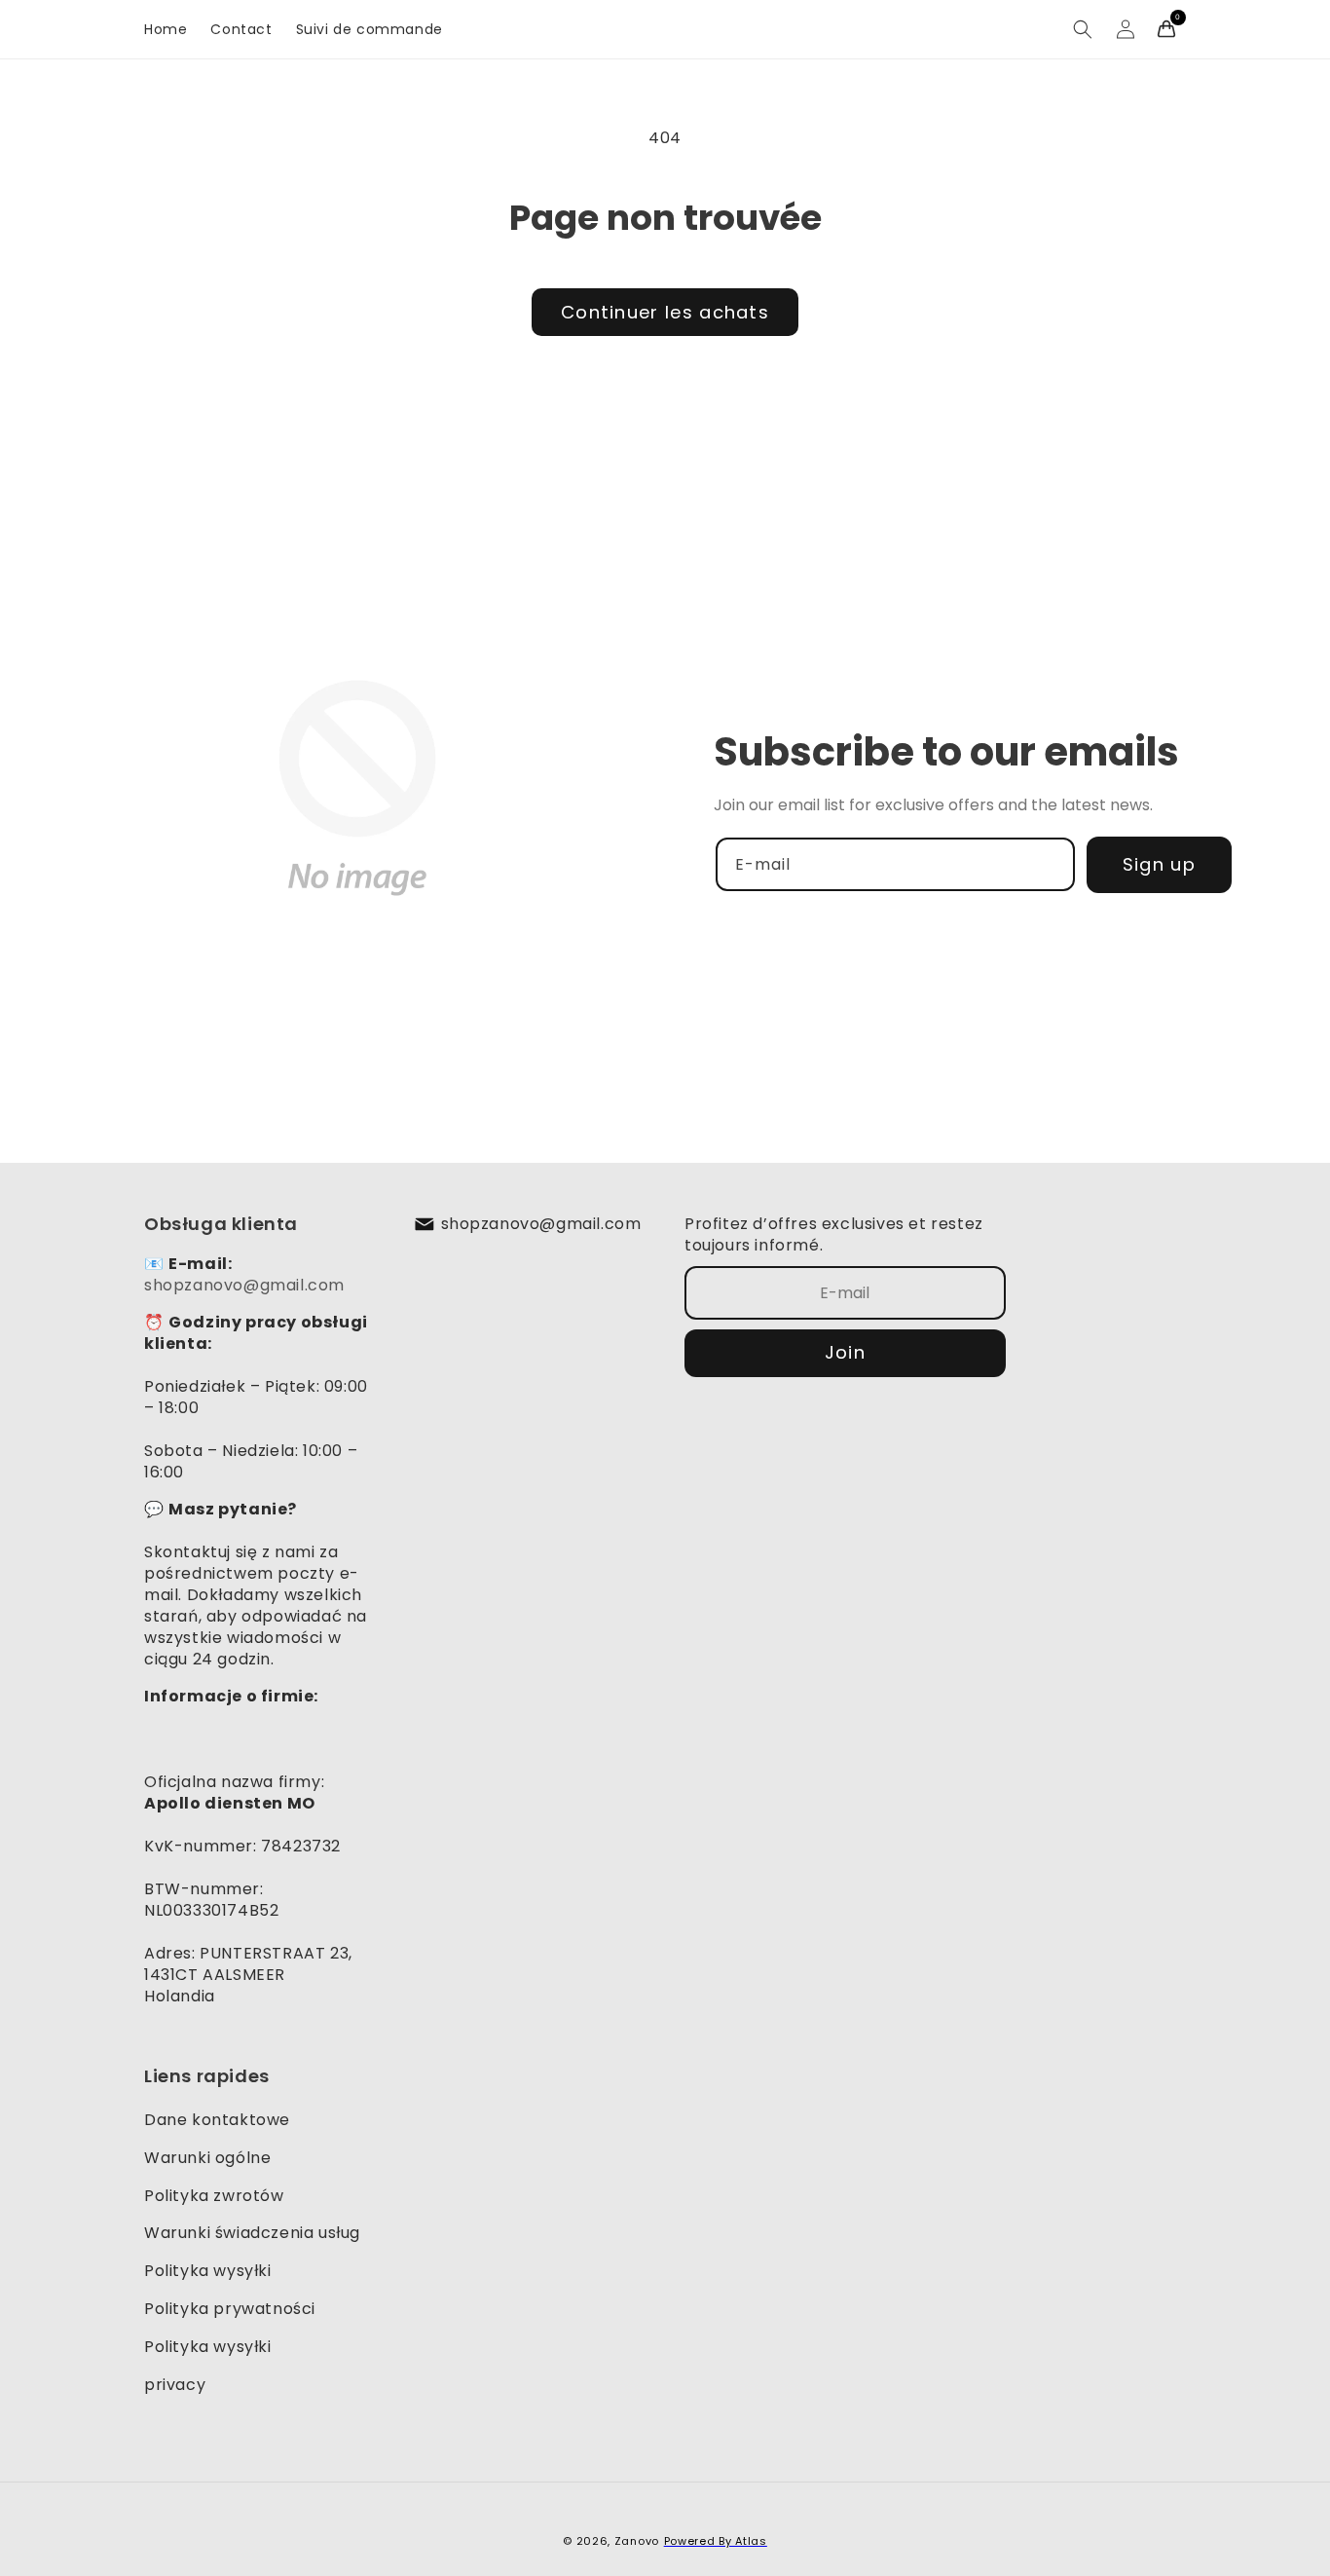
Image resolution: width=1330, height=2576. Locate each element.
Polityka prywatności (230, 2309)
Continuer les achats (665, 312)
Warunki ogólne (207, 2158)
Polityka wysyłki (208, 2271)
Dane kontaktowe (217, 2120)
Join (845, 1352)
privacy (175, 2385)
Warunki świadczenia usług (252, 2233)
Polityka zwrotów (214, 2196)
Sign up (1159, 864)
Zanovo (637, 2541)
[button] (1083, 29)
